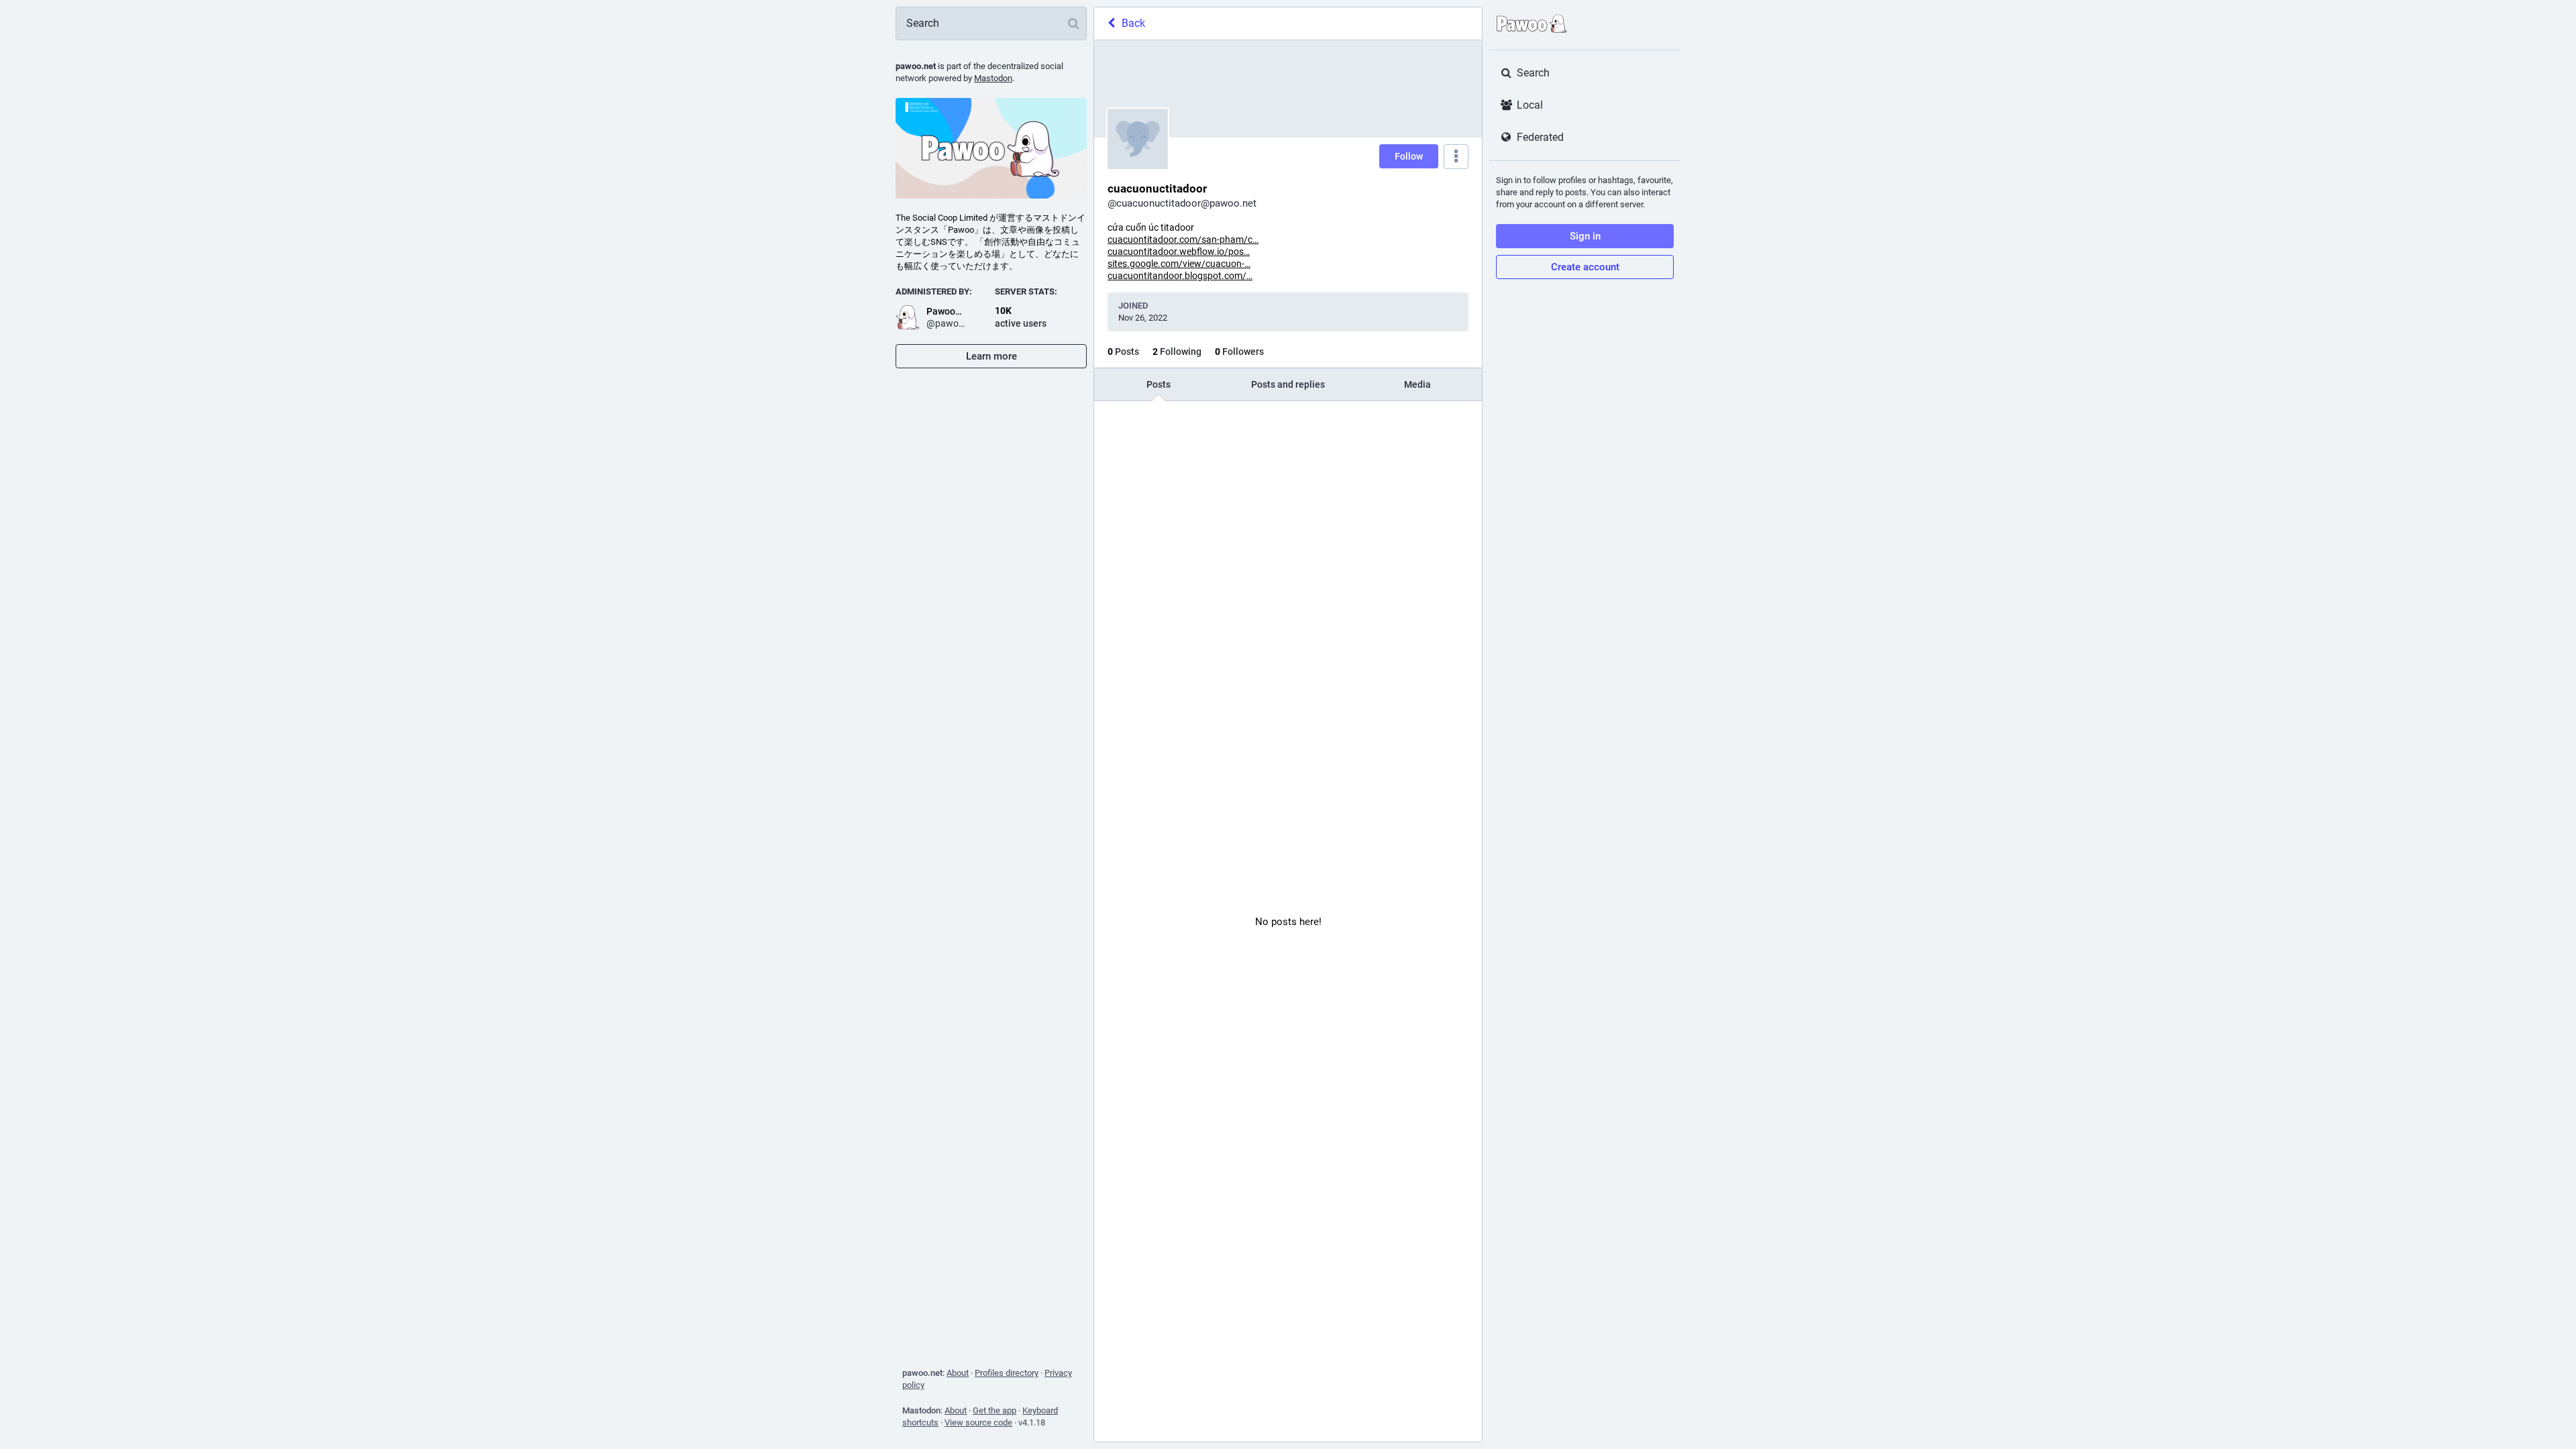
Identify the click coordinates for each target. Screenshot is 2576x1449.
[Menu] (1456, 157)
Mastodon (993, 78)
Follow (1409, 156)
